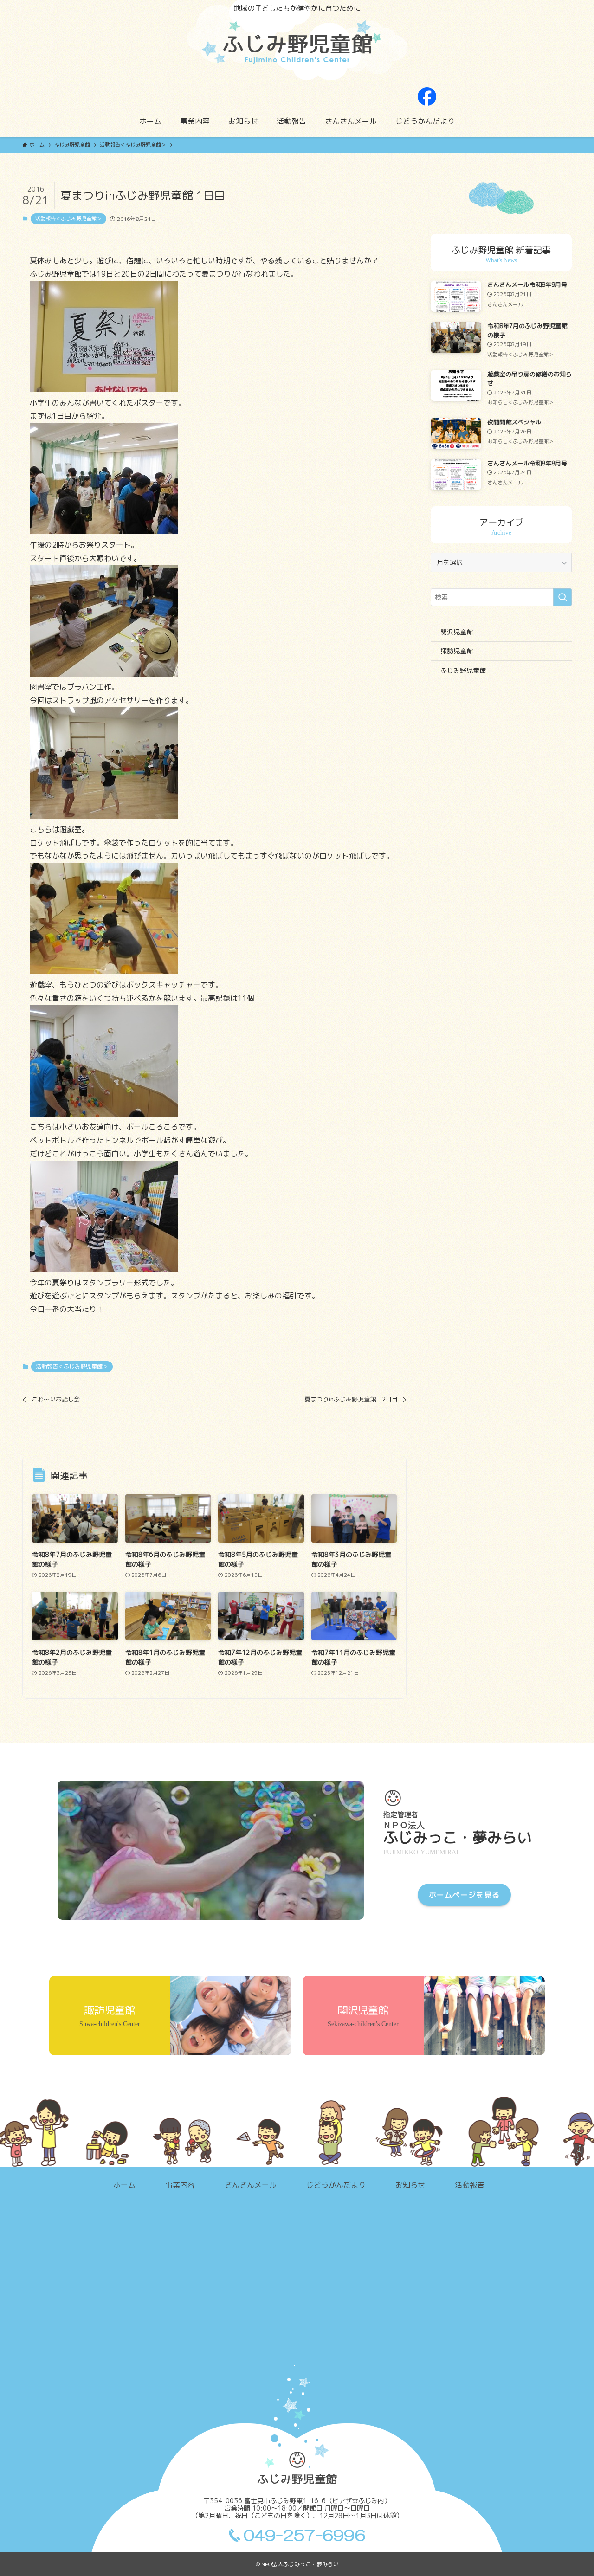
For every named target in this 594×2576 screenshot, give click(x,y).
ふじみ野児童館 (463, 670)
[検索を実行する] (562, 597)
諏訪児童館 (457, 651)
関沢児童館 (457, 632)
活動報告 (470, 2185)
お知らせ (410, 2185)
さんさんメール (251, 2185)
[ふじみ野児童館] (297, 49)
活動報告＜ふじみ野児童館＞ (68, 219)
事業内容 (180, 2185)
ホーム (124, 2185)
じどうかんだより (336, 2185)
